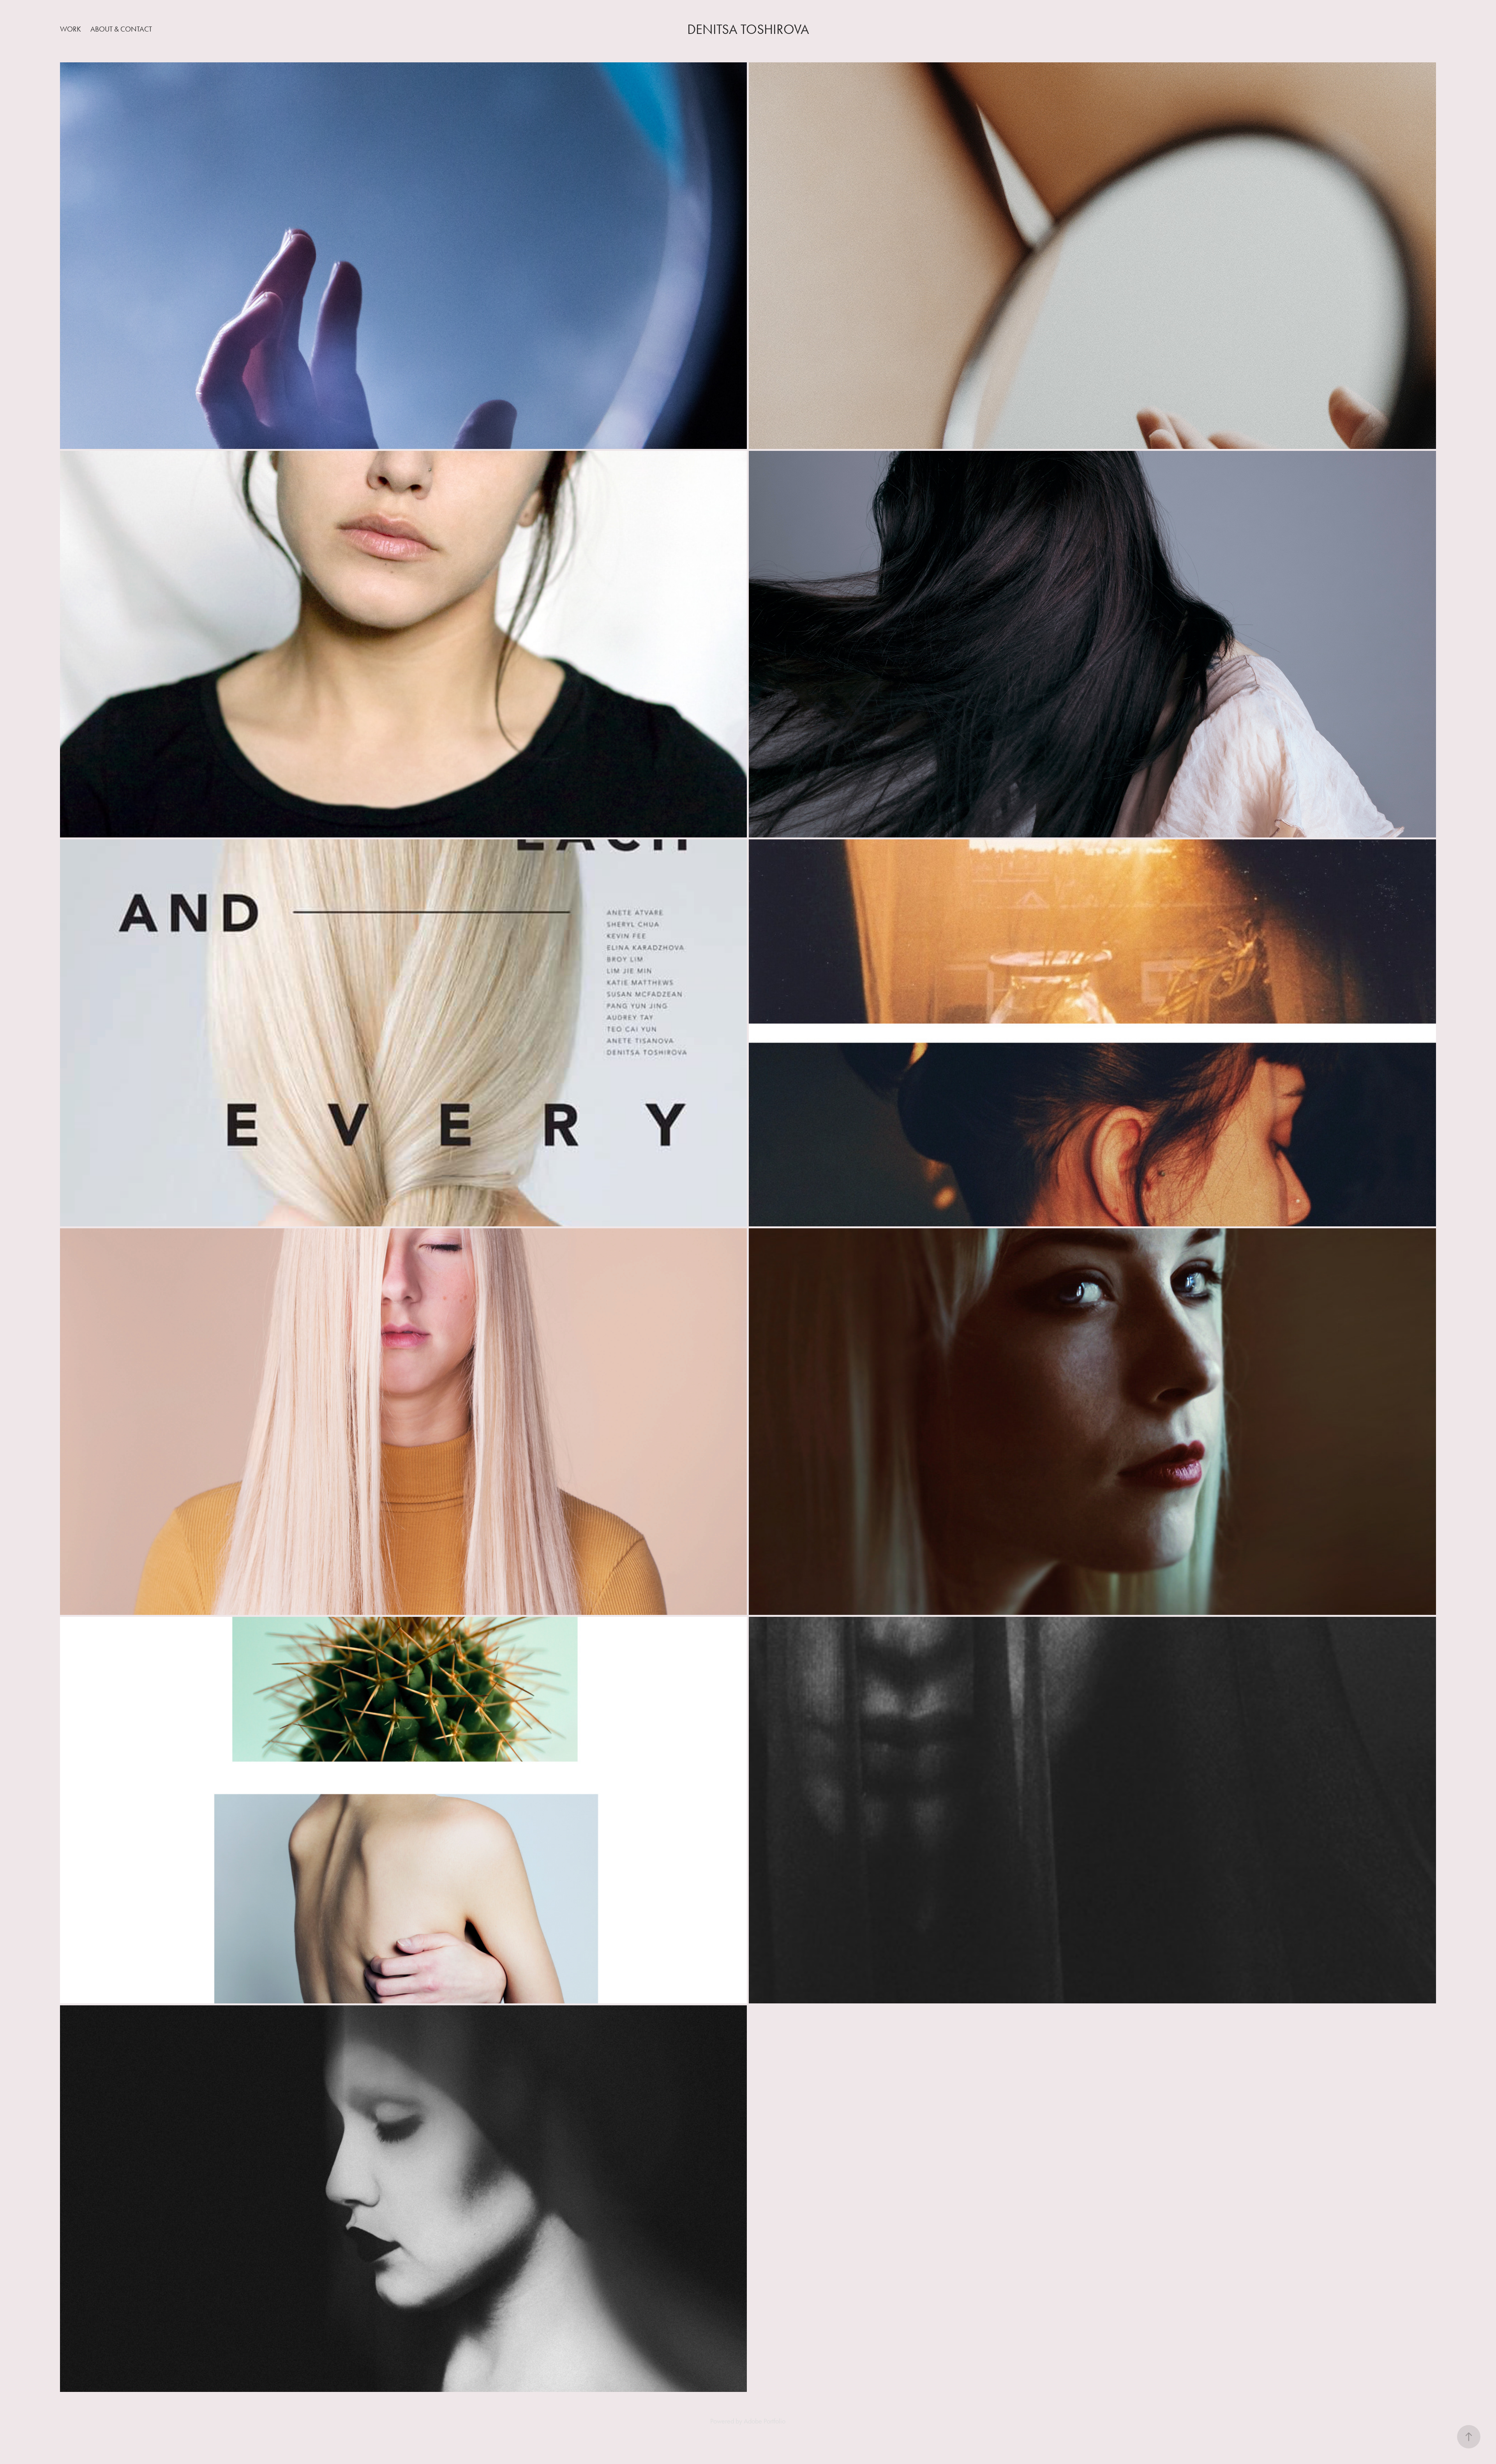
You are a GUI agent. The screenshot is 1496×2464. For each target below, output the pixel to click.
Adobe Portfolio (765, 2421)
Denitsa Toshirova (748, 29)
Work (71, 29)
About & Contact (121, 29)
